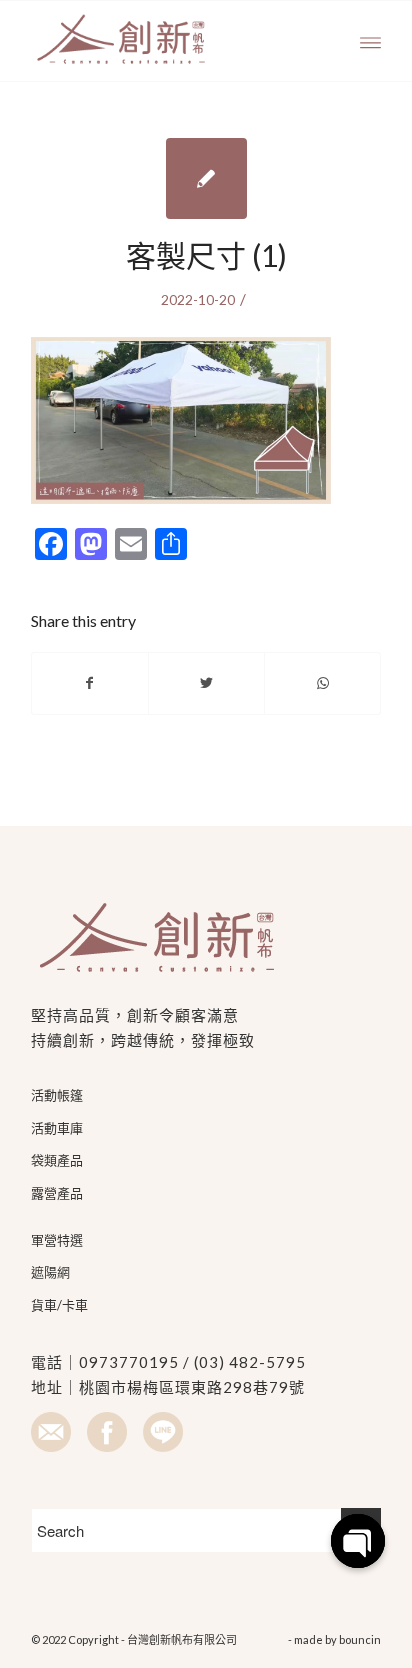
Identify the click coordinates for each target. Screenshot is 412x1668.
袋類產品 (57, 1160)
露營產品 (57, 1193)
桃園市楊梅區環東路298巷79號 (192, 1387)
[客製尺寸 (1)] (206, 178)
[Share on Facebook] (90, 683)
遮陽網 (50, 1272)
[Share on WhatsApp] (322, 683)
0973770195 (129, 1362)
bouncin (360, 1639)
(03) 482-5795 (250, 1362)
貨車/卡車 (59, 1305)
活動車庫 (57, 1128)
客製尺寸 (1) (206, 255)
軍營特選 (57, 1240)
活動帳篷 (57, 1095)
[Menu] (370, 41)
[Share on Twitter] (206, 683)
